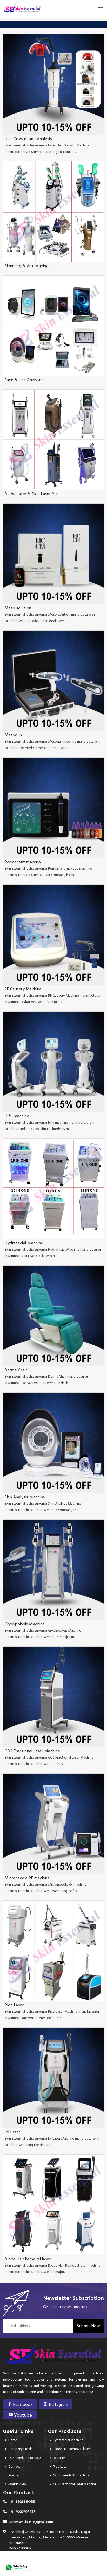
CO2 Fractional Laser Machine (32, 1751)
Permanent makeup (23, 862)
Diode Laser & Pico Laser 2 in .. (33, 494)
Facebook (22, 2405)
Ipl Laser (12, 2132)
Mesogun (13, 735)
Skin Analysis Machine (25, 1497)
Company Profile (21, 2449)
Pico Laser (14, 2005)
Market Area (17, 2484)
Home (13, 2440)
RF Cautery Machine (23, 989)
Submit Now (88, 2326)
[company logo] (22, 9)
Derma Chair (16, 1370)
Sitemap (14, 2476)
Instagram (58, 2405)
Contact (14, 2467)
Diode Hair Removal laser (28, 2259)
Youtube (22, 2415)
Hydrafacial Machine (24, 1243)
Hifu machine (17, 1116)
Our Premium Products (25, 2458)
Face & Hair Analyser (24, 380)
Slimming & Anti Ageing (27, 266)
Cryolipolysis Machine (25, 1624)
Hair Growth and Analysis (28, 139)
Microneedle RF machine (27, 1878)
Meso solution (18, 608)
